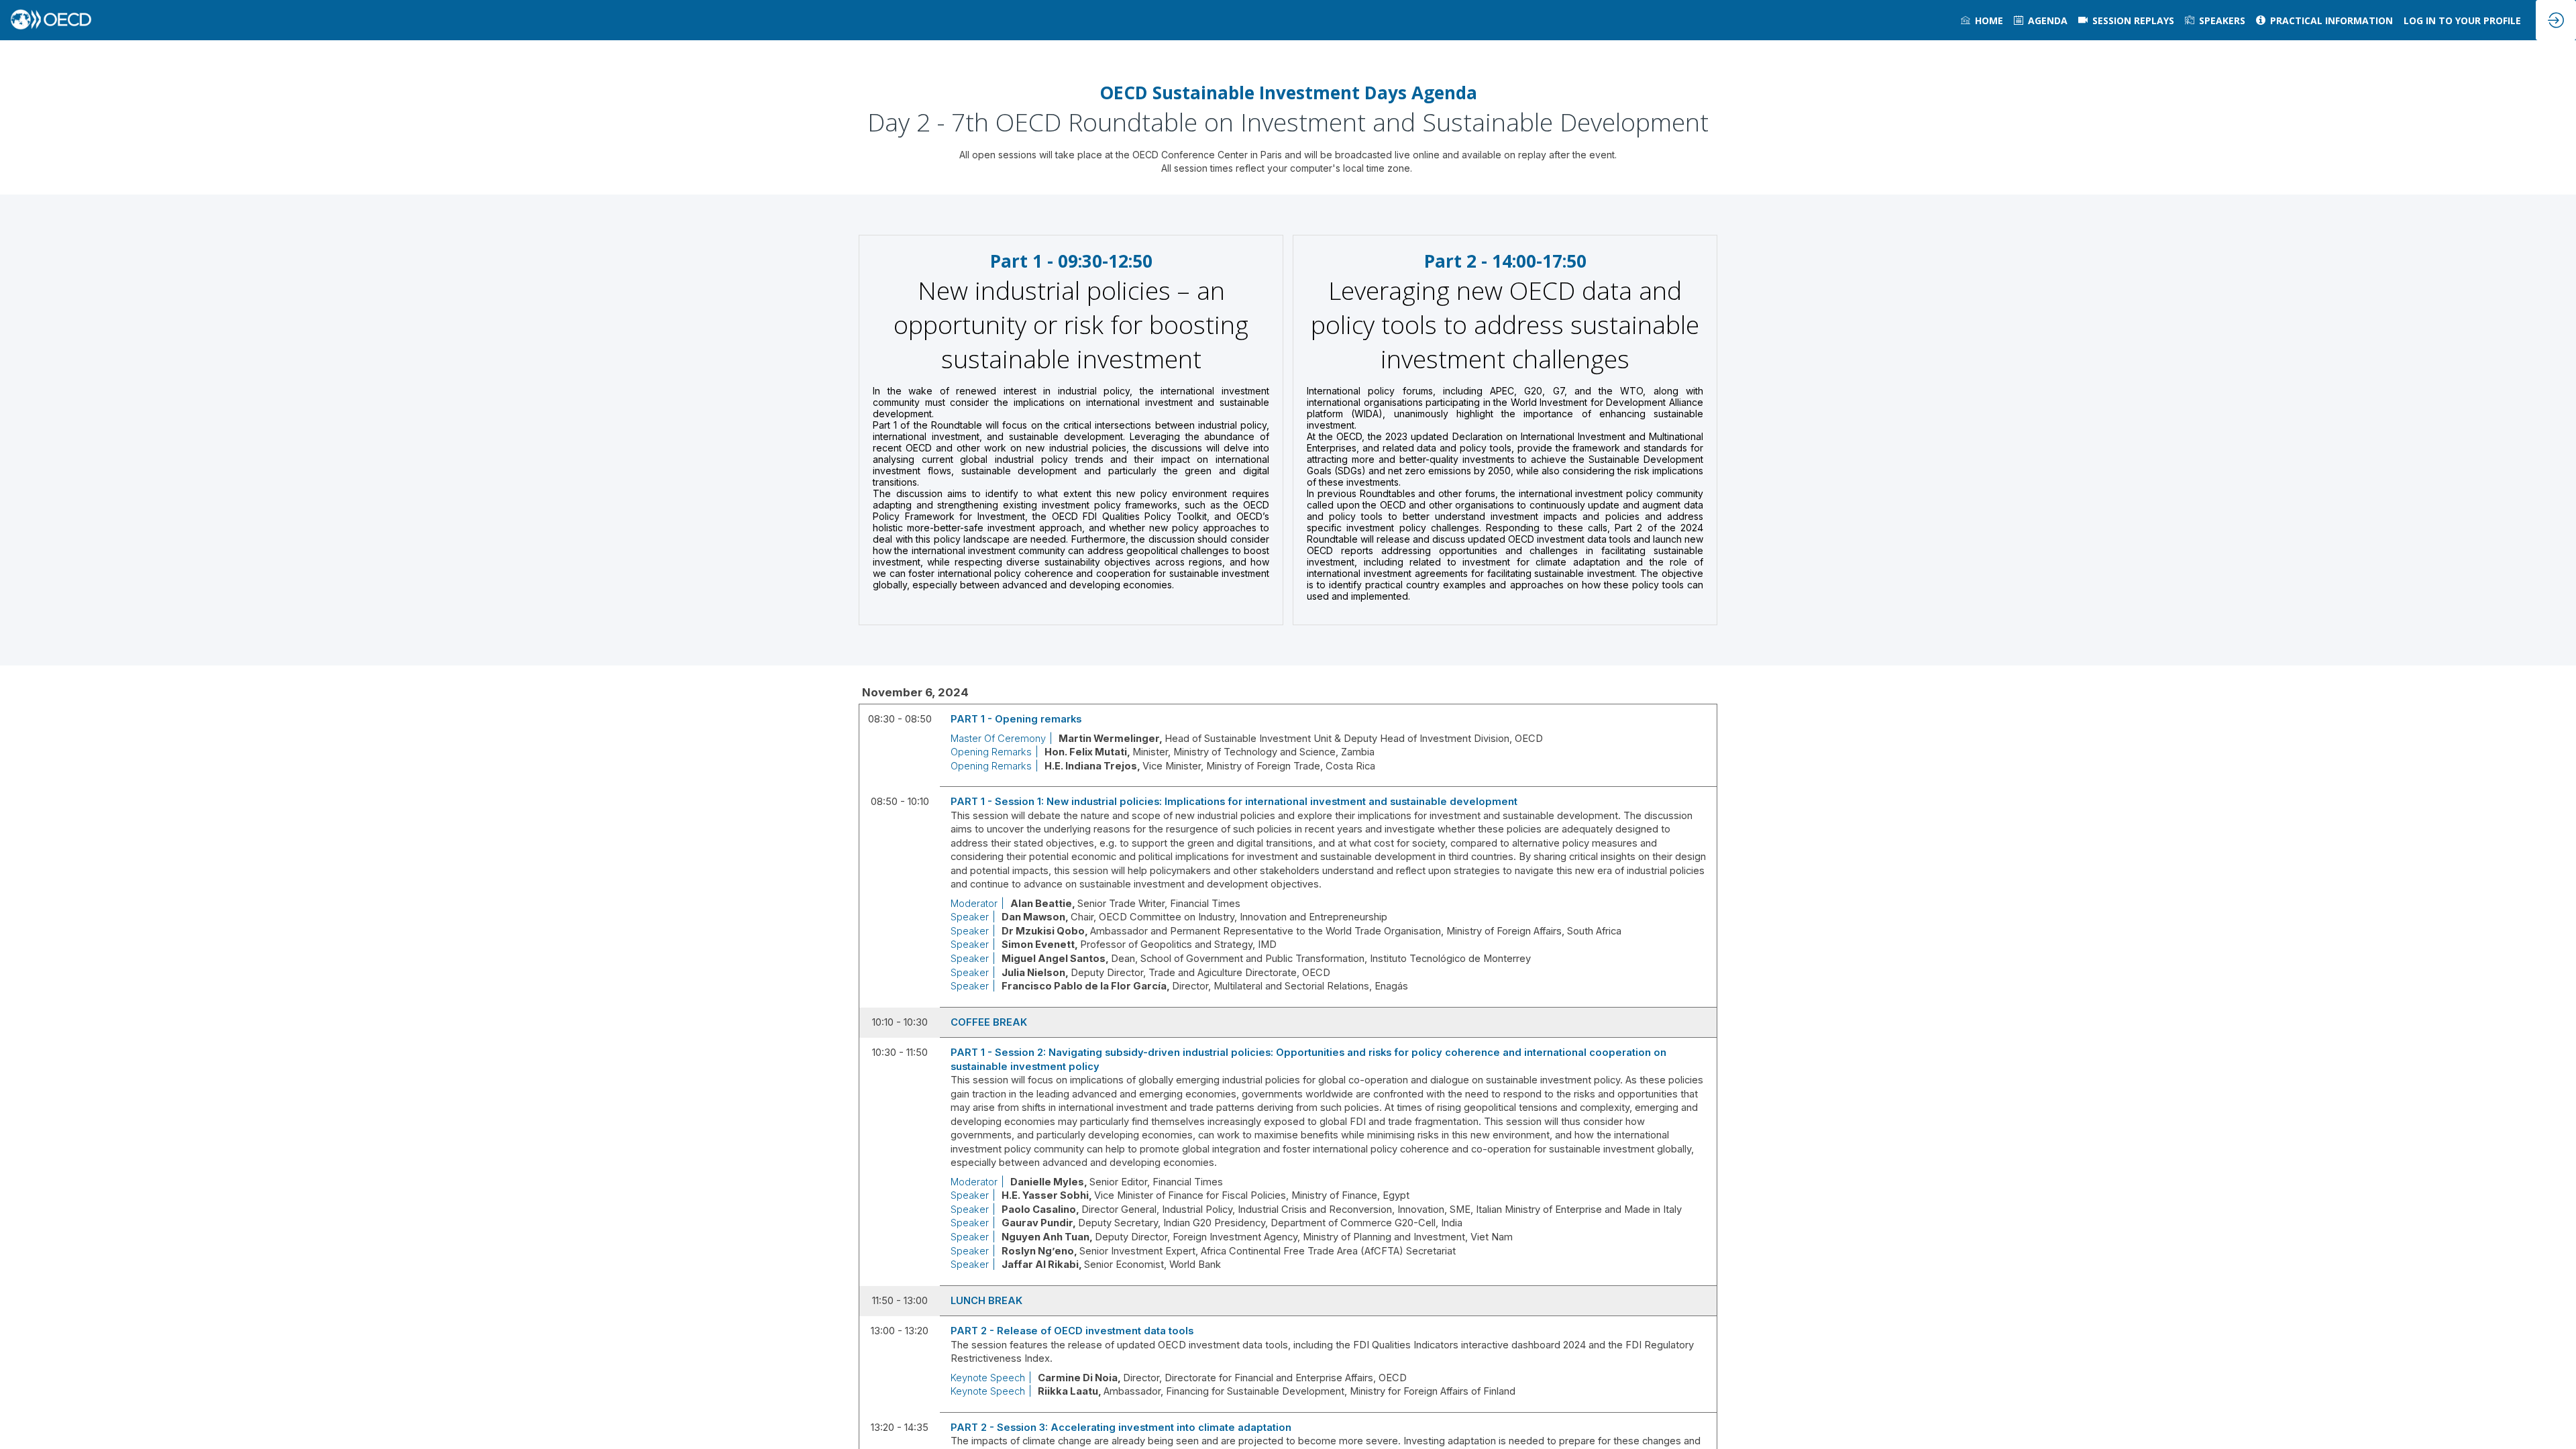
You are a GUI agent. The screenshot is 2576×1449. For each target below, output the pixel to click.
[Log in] (2556, 20)
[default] (2126, 20)
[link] (1982, 20)
